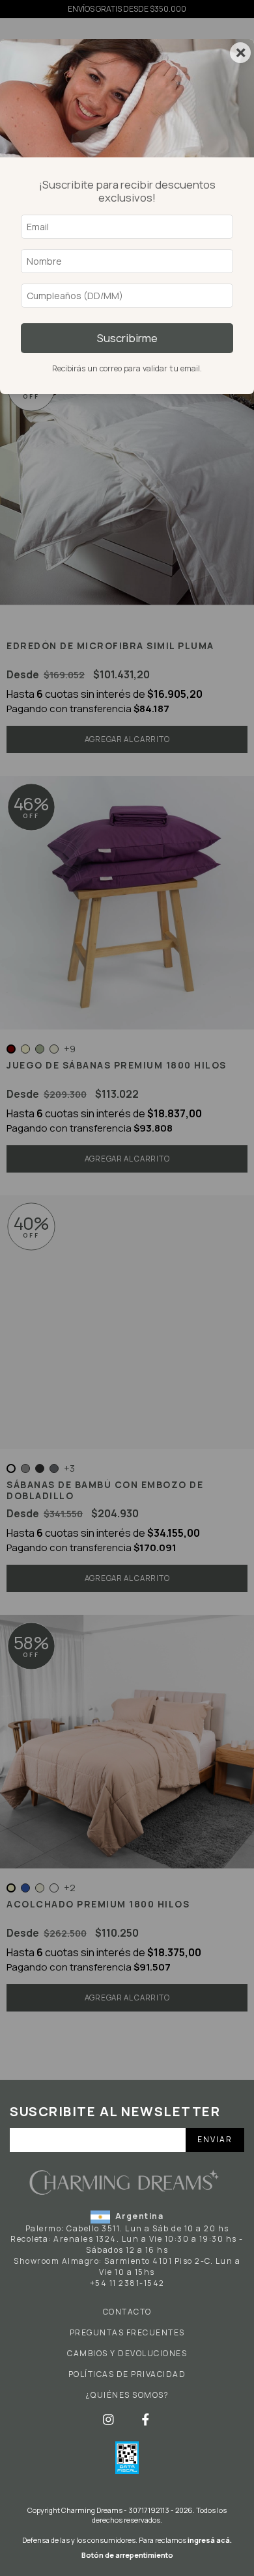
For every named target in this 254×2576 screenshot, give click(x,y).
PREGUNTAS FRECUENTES (127, 2333)
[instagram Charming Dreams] (109, 2419)
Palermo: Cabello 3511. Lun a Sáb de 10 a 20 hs (127, 2228)
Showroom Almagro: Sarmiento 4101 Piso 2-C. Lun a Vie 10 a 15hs (127, 2266)
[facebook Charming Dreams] (146, 2419)
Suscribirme (127, 338)
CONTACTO (127, 2312)
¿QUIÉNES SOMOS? (127, 2395)
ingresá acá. (210, 2540)
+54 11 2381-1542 (127, 2283)
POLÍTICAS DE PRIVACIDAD (127, 2374)
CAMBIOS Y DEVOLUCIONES (127, 2354)
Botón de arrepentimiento (127, 2555)
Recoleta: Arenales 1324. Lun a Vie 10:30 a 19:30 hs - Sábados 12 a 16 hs (127, 2244)
